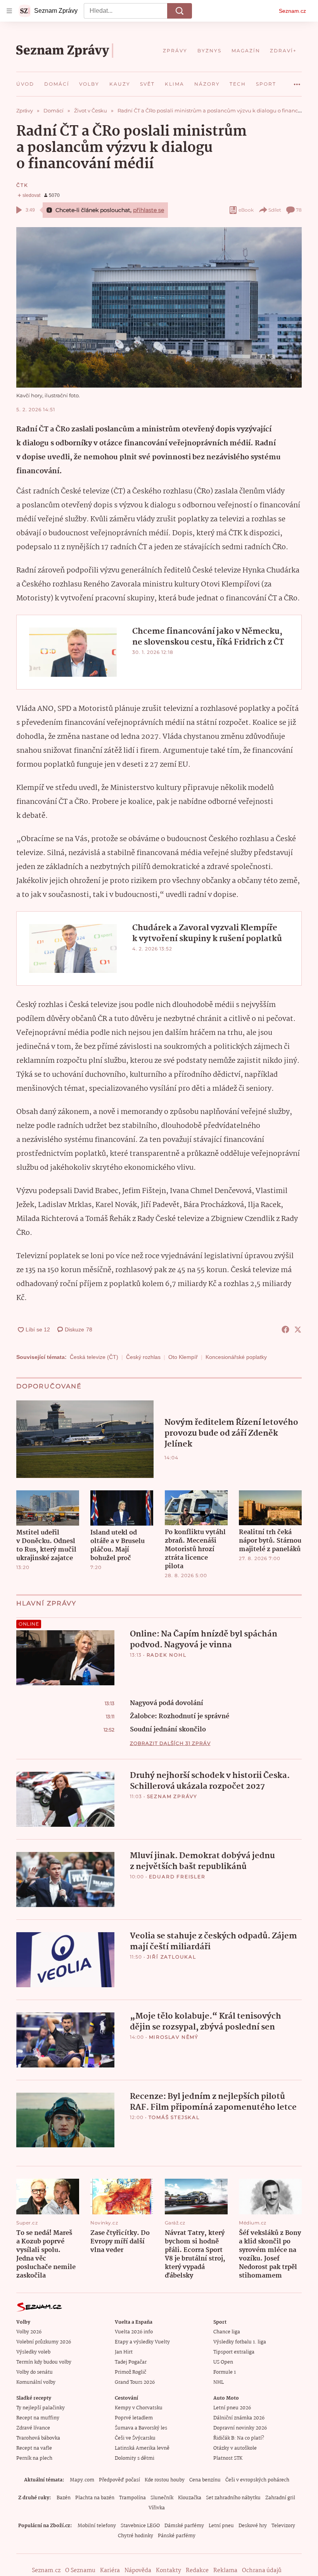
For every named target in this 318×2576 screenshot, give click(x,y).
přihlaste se (149, 210)
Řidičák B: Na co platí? (239, 2438)
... (297, 81)
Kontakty (169, 2571)
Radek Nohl (167, 1655)
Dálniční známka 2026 (239, 2418)
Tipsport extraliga (234, 2352)
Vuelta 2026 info (134, 2332)
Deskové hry (253, 2526)
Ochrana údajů (262, 2571)
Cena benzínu (205, 2480)
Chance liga (227, 2332)
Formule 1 (225, 2372)
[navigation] (9, 11)
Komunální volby (36, 2382)
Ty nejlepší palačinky (41, 2408)
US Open (223, 2362)
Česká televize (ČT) (94, 1357)
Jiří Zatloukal (172, 1957)
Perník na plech (34, 2458)
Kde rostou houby (165, 2480)
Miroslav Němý (174, 2037)
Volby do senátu (35, 2372)
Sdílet (275, 210)
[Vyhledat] (180, 11)
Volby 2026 (29, 2332)
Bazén (64, 2498)
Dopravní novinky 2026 (240, 2428)
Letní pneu (221, 2526)
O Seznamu (80, 2571)
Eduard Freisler (177, 1877)
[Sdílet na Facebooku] (285, 1329)
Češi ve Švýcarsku (135, 2438)
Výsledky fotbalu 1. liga (240, 2342)
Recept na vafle (34, 2448)
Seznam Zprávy (172, 1796)
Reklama (225, 2571)
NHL (219, 2382)
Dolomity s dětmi (135, 2458)
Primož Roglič (130, 2372)
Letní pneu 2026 (232, 2408)
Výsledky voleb (33, 2352)
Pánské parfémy (177, 2536)
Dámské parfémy (184, 2526)
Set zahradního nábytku (233, 2498)
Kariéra (110, 2571)
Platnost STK (228, 2458)
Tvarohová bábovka (38, 2438)
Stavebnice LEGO (140, 2526)
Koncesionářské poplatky (236, 1357)
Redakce (197, 2571)
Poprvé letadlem (134, 2418)
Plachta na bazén (95, 2498)
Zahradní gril (280, 2498)
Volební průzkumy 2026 (44, 2342)
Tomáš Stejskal (174, 2117)
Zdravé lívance (33, 2428)
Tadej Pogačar (131, 2362)
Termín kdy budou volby (44, 2362)
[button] (159, 307)
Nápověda (138, 2571)
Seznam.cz (292, 11)
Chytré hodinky (136, 2536)
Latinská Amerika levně (142, 2448)
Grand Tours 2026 (135, 2382)
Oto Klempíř (183, 1357)
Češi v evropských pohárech (257, 2480)
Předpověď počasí (119, 2480)
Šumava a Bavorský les (141, 2428)
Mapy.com (82, 2480)
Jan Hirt (124, 2352)
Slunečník (162, 2498)
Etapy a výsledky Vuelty (142, 2342)
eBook (246, 210)
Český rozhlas (143, 1357)
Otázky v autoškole (235, 2448)
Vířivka (157, 2508)
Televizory (283, 2526)
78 (299, 210)
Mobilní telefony (97, 2526)
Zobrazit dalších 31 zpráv (170, 1743)
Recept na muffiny (38, 2418)
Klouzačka (190, 2498)
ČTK (22, 185)
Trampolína (132, 2498)
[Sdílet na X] (298, 1329)
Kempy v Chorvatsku (139, 2408)
